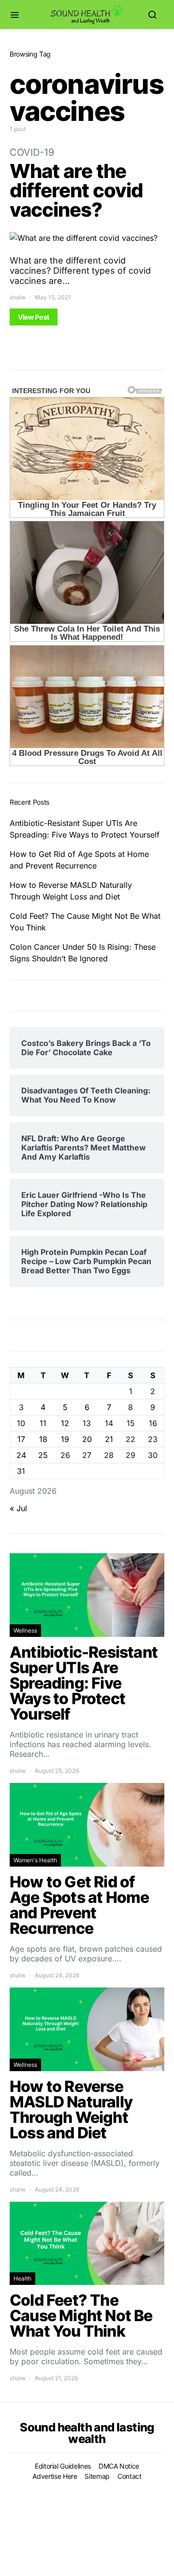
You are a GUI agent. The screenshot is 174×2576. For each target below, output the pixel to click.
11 (43, 1423)
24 (21, 1455)
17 (21, 1439)
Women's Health (35, 1860)
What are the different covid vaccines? (76, 190)
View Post (34, 317)
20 (87, 1439)
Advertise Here (55, 2476)
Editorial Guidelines (63, 2466)
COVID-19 (32, 152)
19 (65, 1439)
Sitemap (97, 2476)
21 (109, 1439)
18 (43, 1439)
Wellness (25, 1630)
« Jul (18, 1508)
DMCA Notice (119, 2466)
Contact (130, 2476)
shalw (18, 297)
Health (22, 2278)
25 (43, 1455)
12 (65, 1423)
